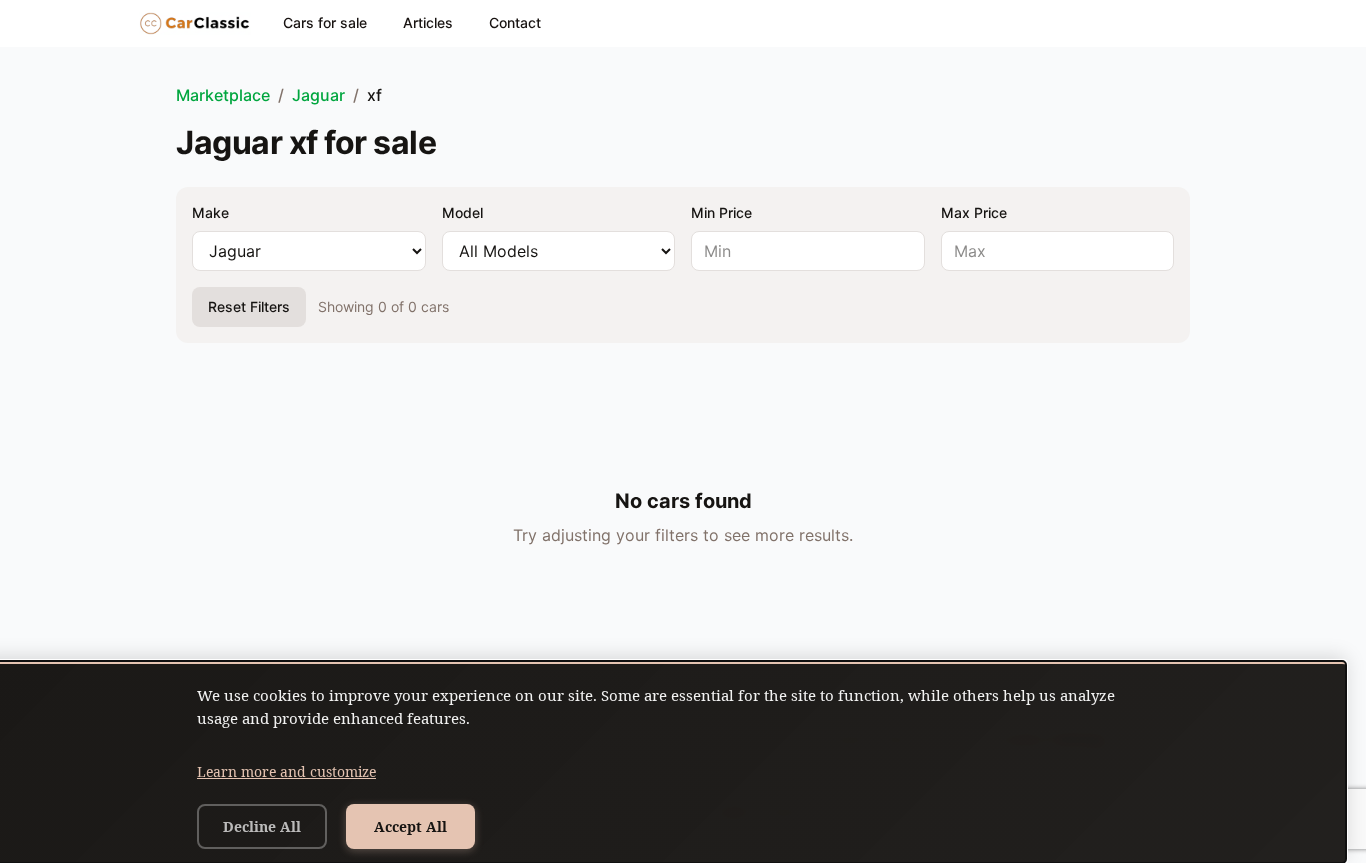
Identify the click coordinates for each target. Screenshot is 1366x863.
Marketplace (223, 95)
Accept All (410, 826)
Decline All (262, 826)
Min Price (721, 212)
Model (462, 212)
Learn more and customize (286, 771)
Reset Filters (249, 306)
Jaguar (318, 95)
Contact (515, 22)
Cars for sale (325, 22)
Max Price (974, 212)
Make (210, 212)
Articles (428, 22)
